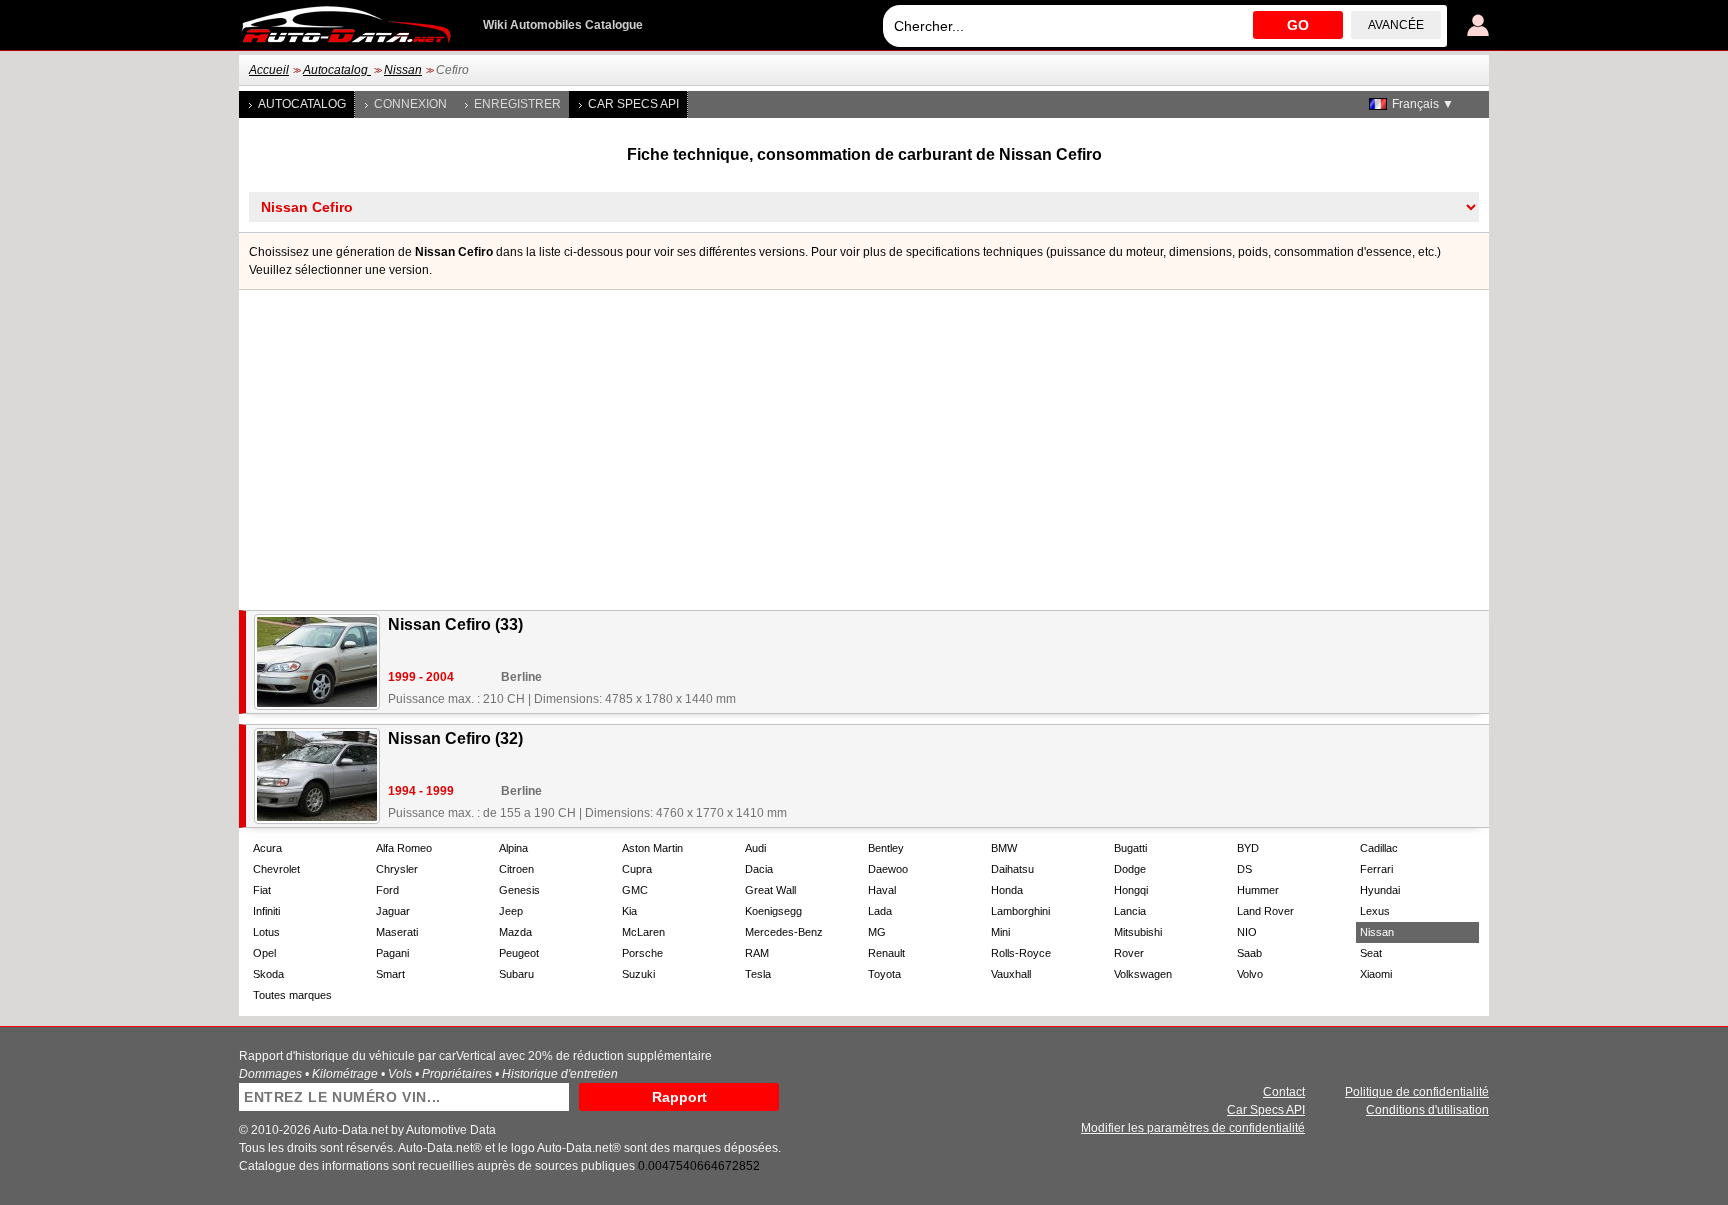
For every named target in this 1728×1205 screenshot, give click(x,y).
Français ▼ (1423, 104)
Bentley (886, 848)
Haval (882, 890)
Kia (629, 911)
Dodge (1130, 869)
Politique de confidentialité (1417, 1092)
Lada (880, 911)
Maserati (397, 932)
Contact (1284, 1092)
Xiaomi (1376, 974)
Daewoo (888, 869)
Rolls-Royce (1021, 953)
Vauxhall (1011, 974)
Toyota (884, 974)
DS (1244, 869)
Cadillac (1379, 848)
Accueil (269, 70)
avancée (1396, 25)
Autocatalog (337, 70)
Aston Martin (652, 848)
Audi (755, 848)
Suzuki (638, 974)
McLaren (643, 932)
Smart (390, 974)
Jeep (511, 911)
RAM (757, 953)
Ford (387, 890)
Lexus (1375, 911)
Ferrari (1376, 869)
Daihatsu (1012, 869)
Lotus (266, 932)
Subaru (516, 974)
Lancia (1130, 911)
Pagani (392, 953)
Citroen (516, 869)
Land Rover (1265, 911)
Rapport (679, 1097)
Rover (1129, 953)
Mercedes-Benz (784, 932)
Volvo (1250, 974)
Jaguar (393, 911)
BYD (1248, 848)
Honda (1007, 890)
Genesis (519, 890)
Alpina (513, 848)
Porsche (642, 953)
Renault (886, 953)
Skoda (268, 974)
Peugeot (519, 953)
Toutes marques (292, 995)
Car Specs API (633, 104)
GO (1298, 25)
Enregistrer (517, 104)
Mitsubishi (1138, 932)
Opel (264, 953)
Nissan (403, 70)
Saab (1249, 953)
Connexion (410, 104)
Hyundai (1380, 890)
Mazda (515, 932)
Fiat (262, 890)
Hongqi (1131, 890)
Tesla (758, 974)
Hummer (1258, 890)
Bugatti (1130, 848)
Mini (1000, 932)
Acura (267, 848)
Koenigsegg (773, 911)
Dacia (759, 869)
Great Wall (770, 890)
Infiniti (266, 911)
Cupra (637, 869)
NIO (1247, 932)
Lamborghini (1020, 911)
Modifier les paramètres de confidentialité (1193, 1128)
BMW (1004, 848)
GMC (635, 890)
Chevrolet (276, 869)
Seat (1371, 953)
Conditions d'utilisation (1427, 1110)
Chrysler (397, 869)
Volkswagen (1143, 974)
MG (877, 932)
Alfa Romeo (404, 848)
